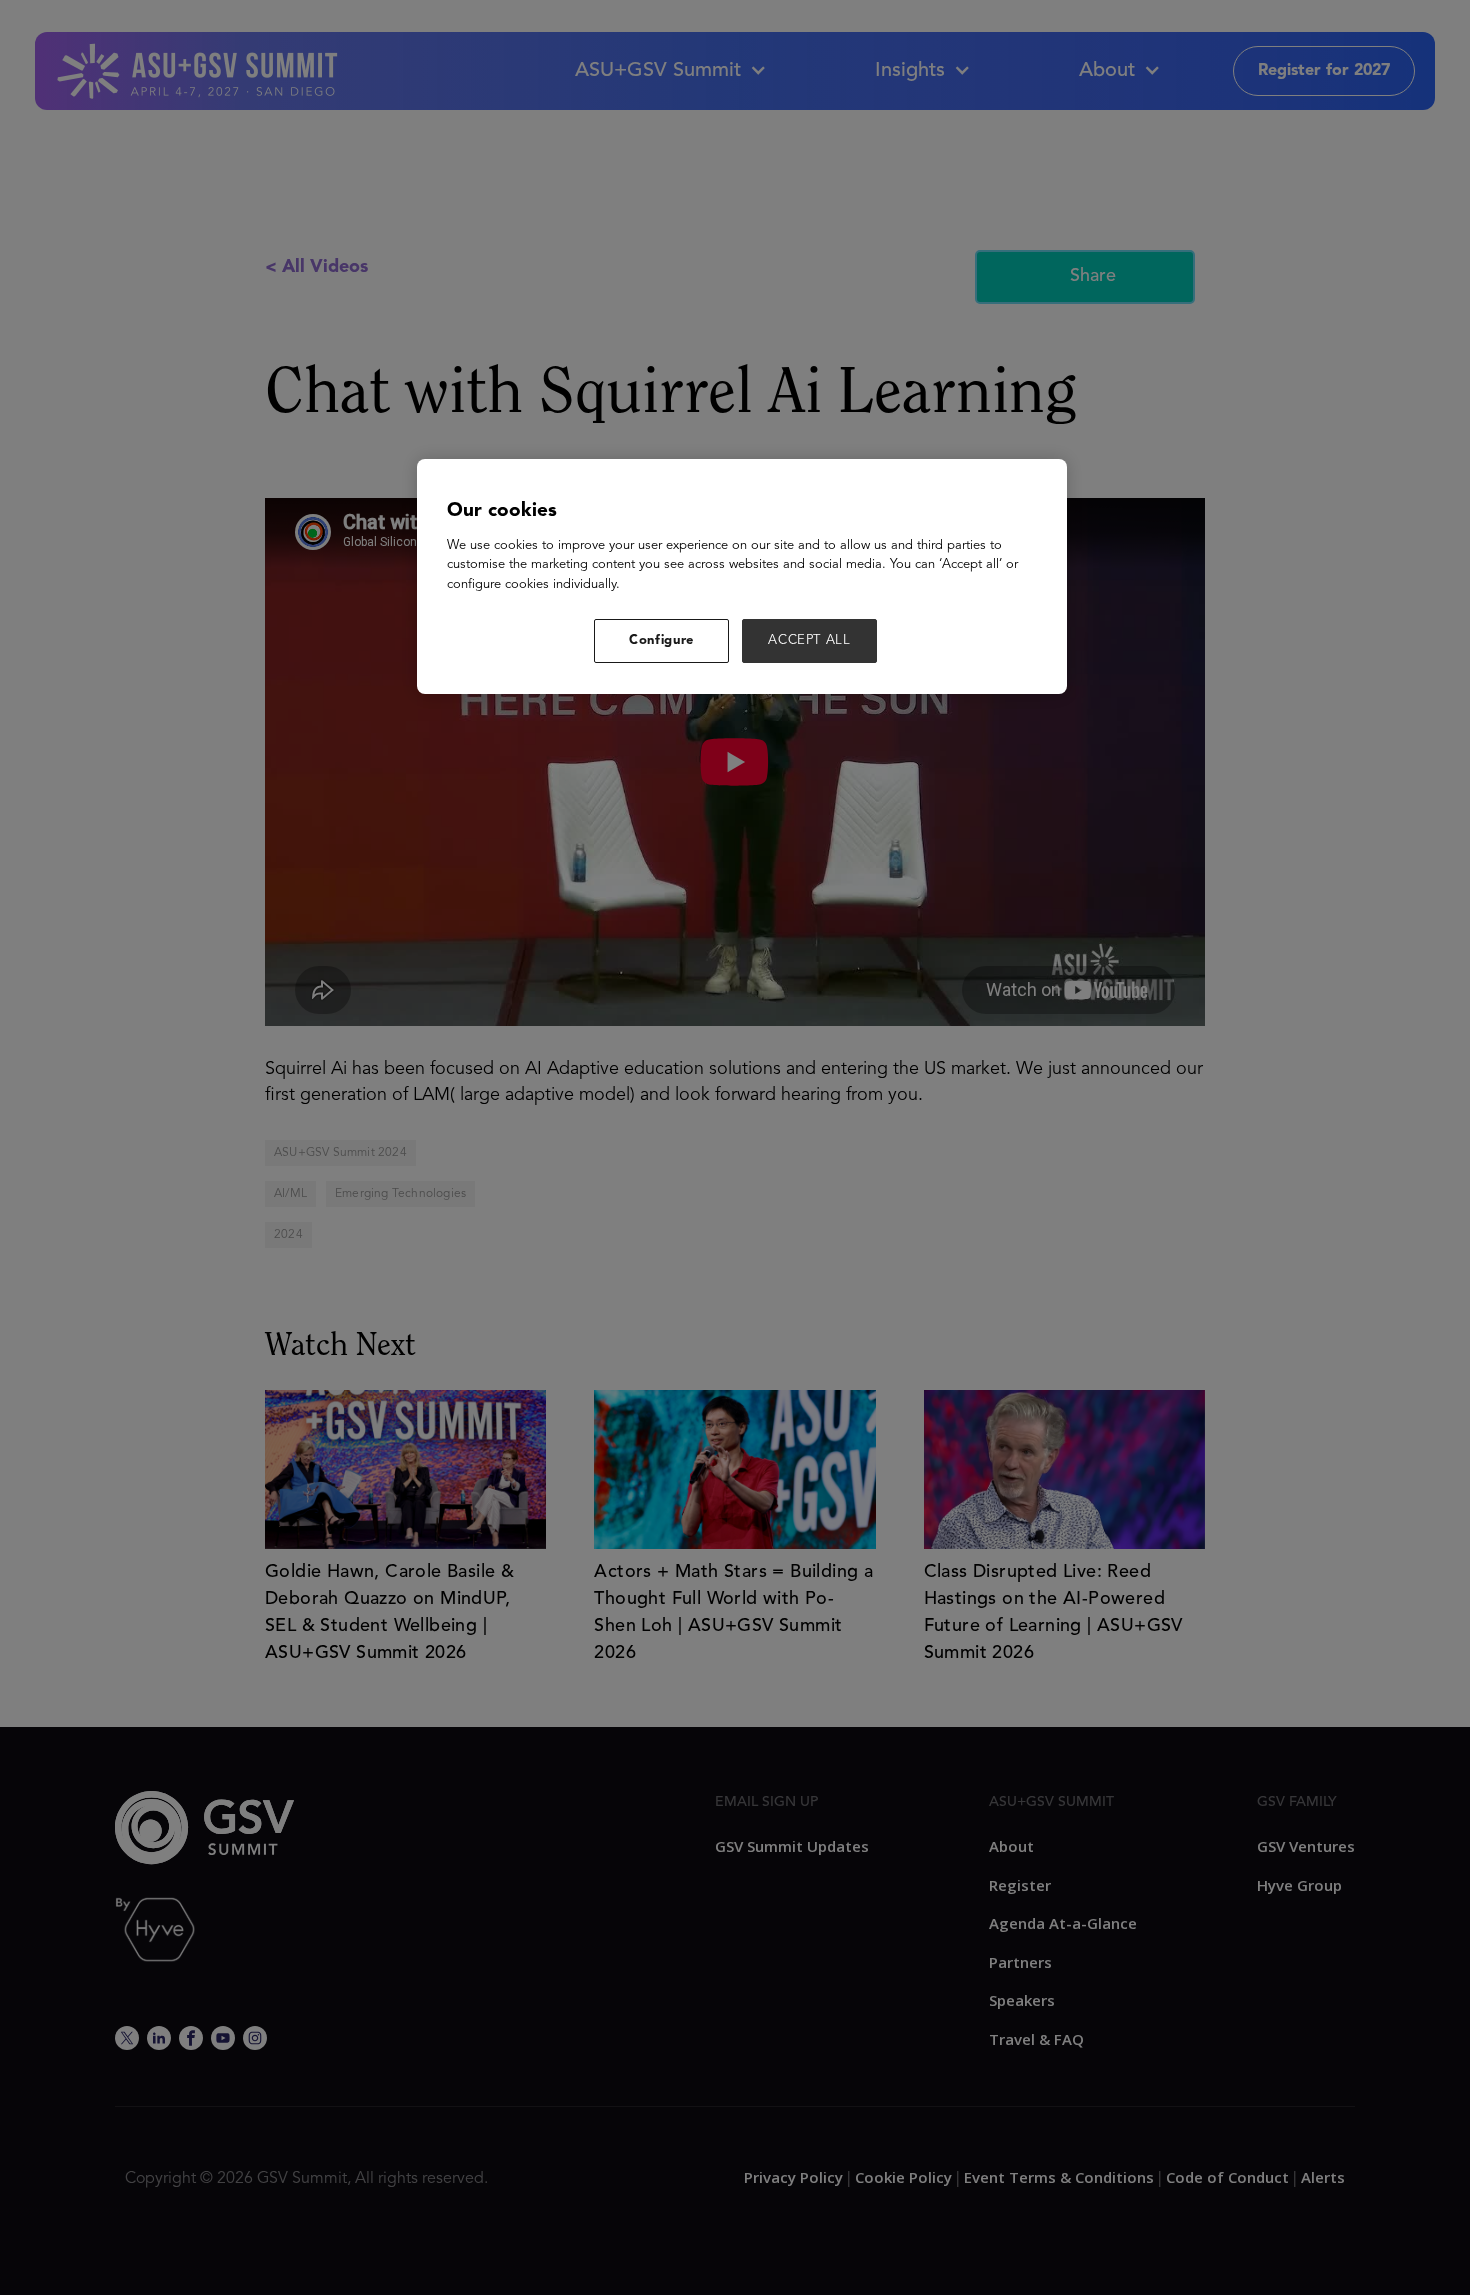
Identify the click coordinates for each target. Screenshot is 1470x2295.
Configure (661, 640)
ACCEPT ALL (809, 640)
